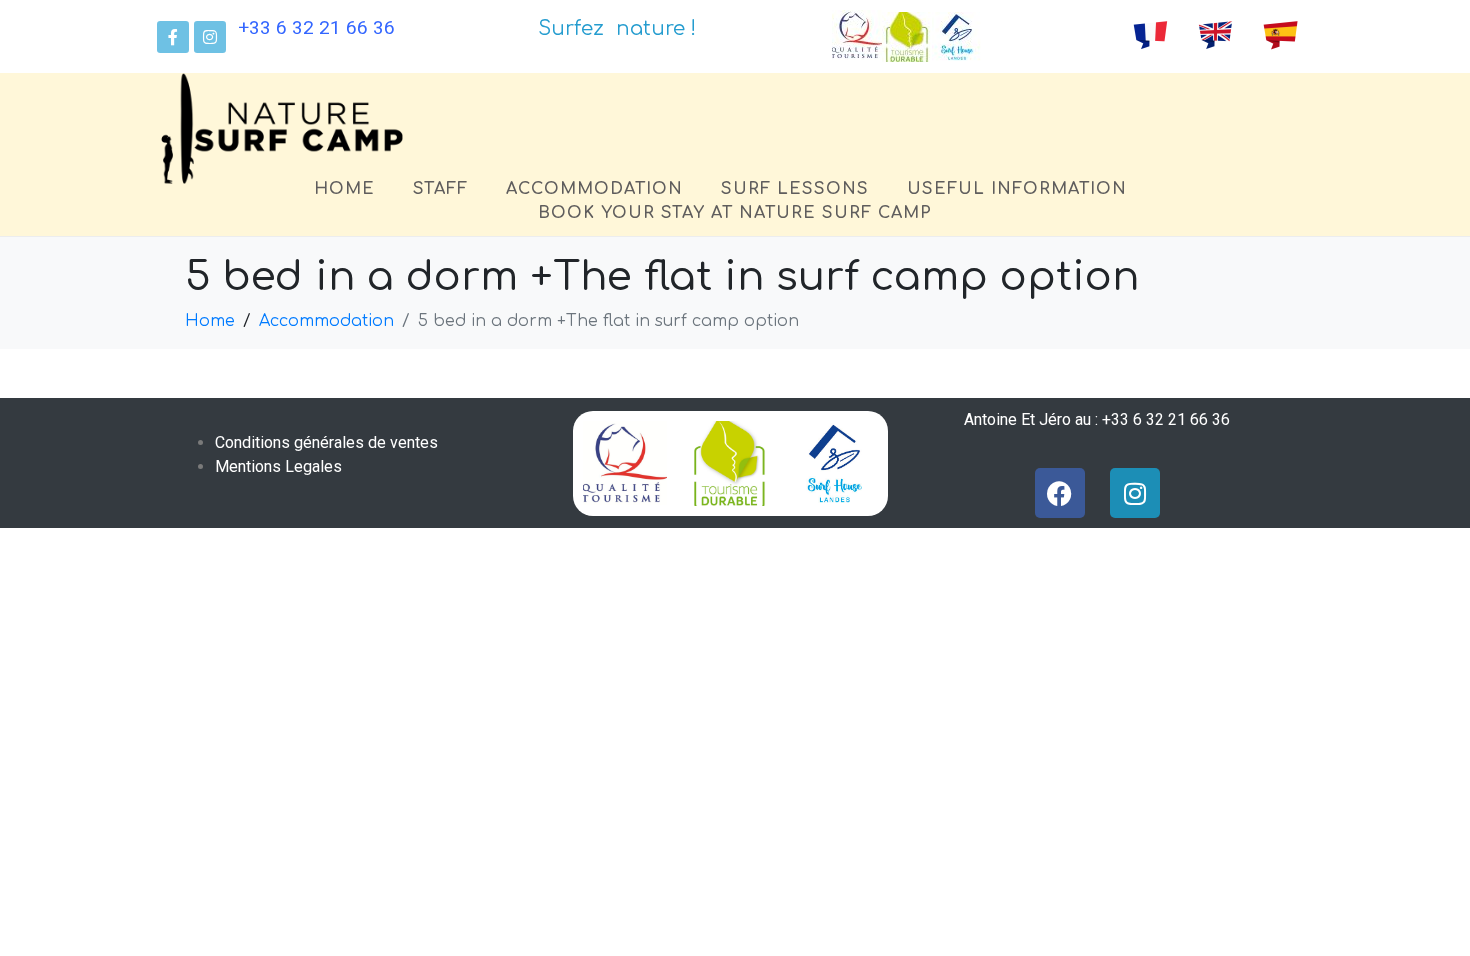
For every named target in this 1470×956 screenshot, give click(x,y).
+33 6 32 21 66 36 (316, 27)
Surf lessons (795, 189)
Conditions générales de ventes (326, 442)
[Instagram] (210, 37)
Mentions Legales (278, 466)
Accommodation (594, 189)
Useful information (1017, 189)
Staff (440, 189)
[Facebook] (1060, 493)
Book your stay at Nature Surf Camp (735, 213)
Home (344, 189)
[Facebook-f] (173, 37)
